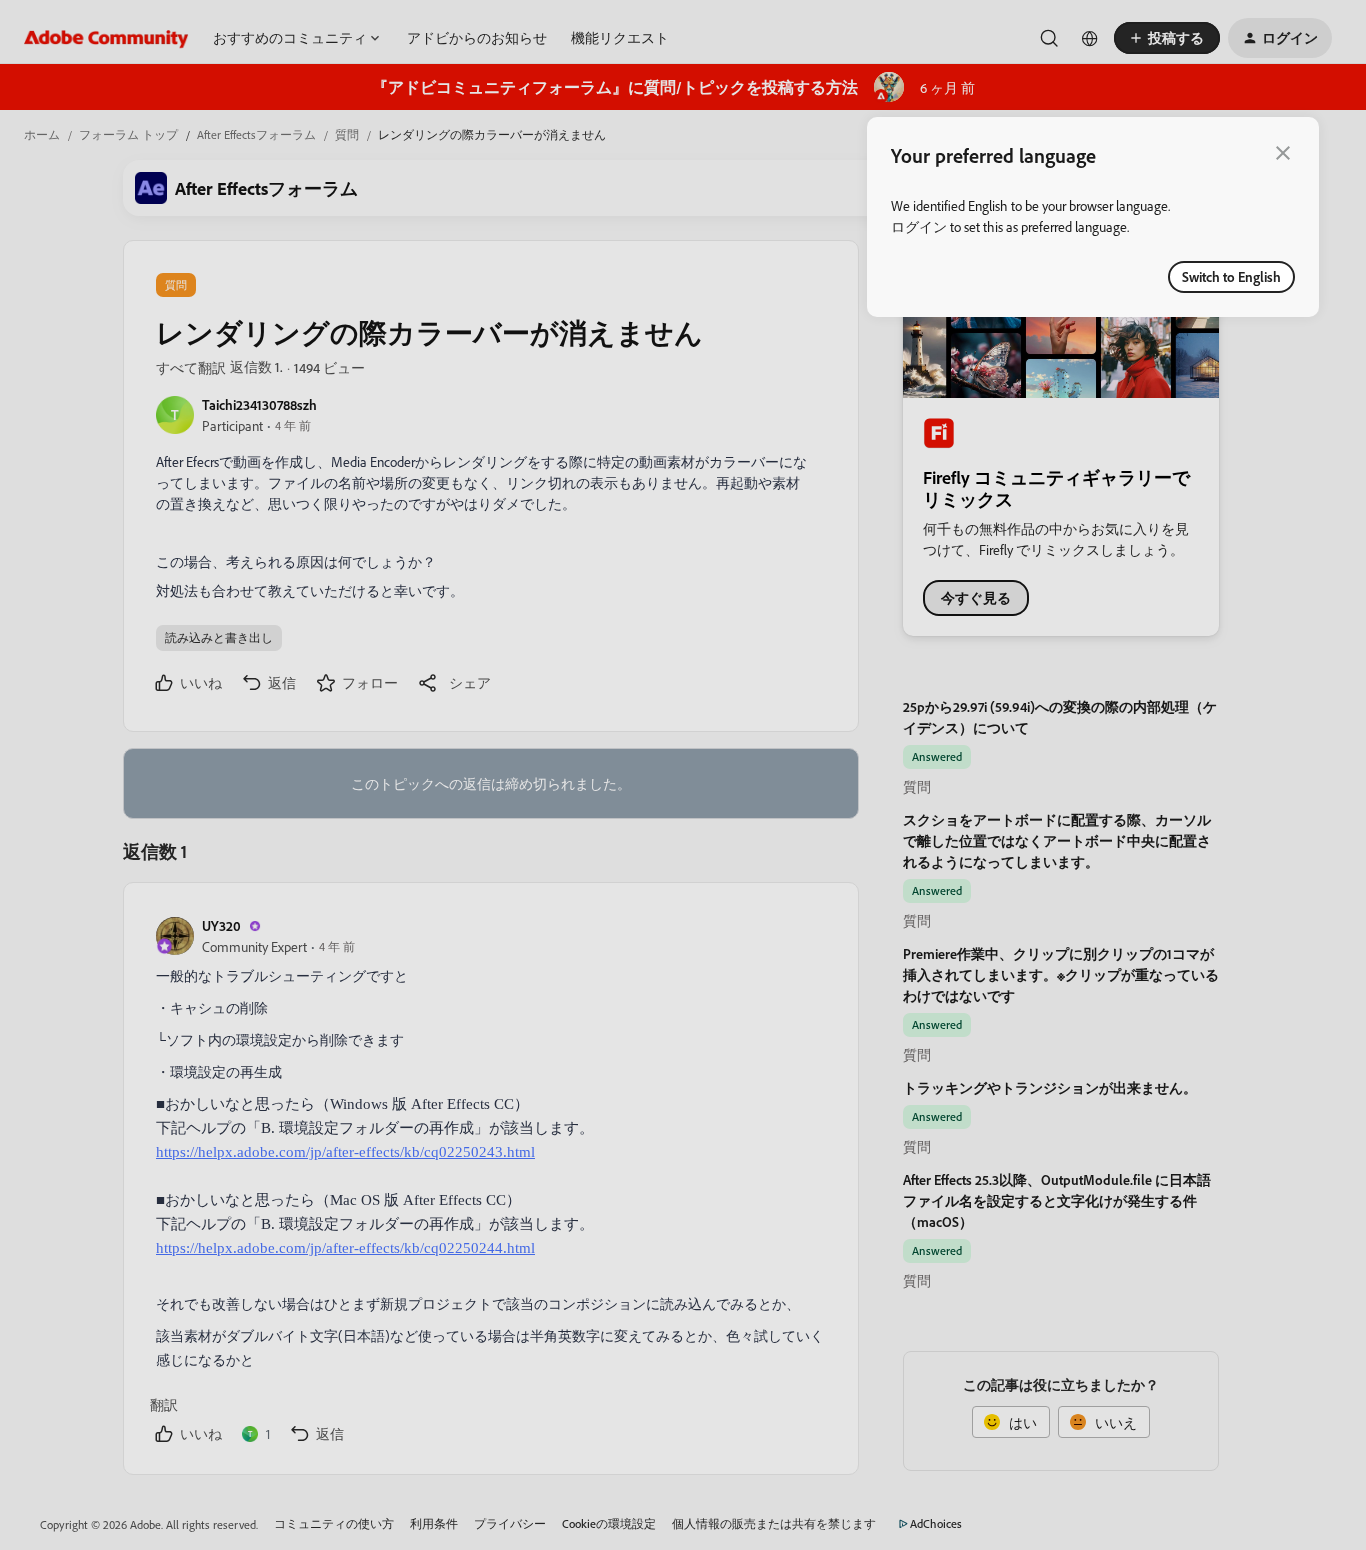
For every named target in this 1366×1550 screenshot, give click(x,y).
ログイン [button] (919, 226)
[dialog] (1093, 217)
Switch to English (1231, 276)
